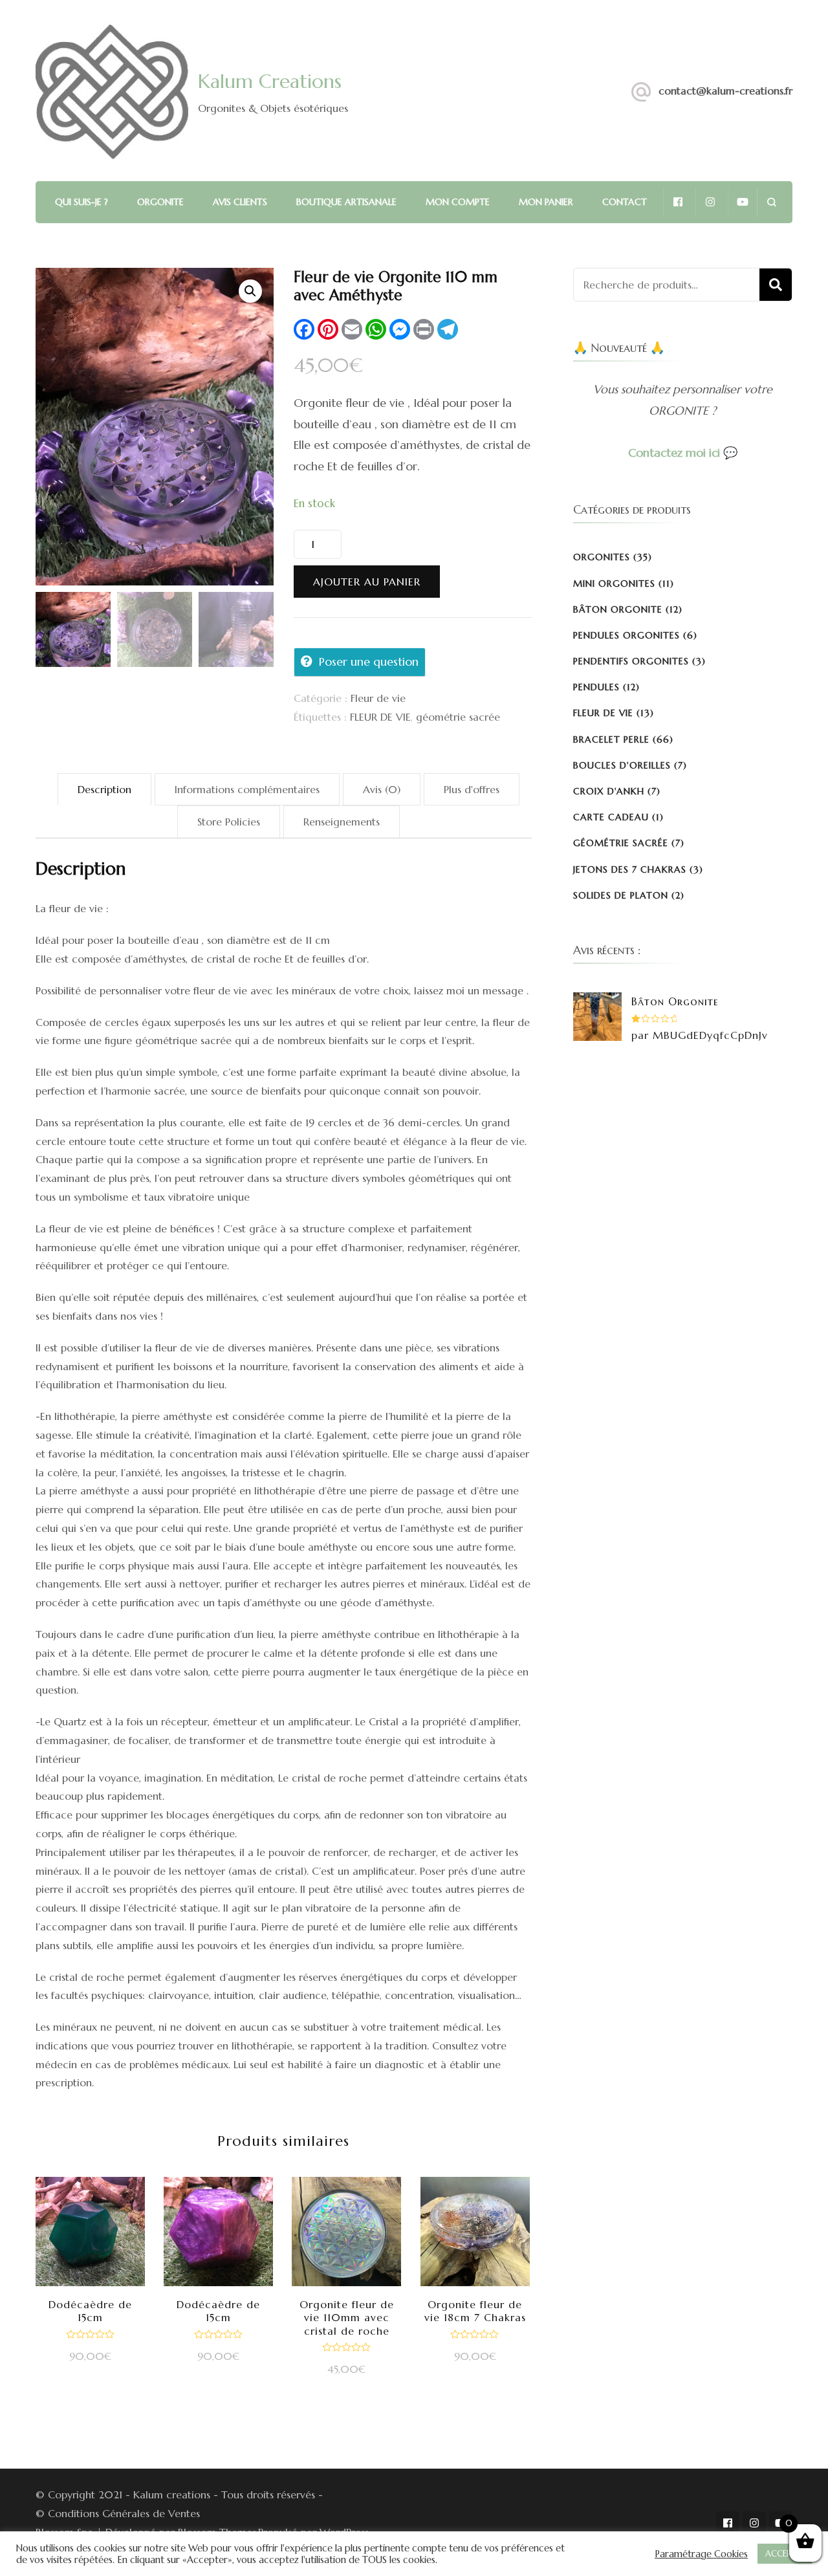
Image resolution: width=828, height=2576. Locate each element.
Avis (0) (382, 789)
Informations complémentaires (247, 789)
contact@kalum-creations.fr (725, 91)
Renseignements (342, 822)
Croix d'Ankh (609, 791)
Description (104, 789)
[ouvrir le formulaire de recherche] (771, 202)
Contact (625, 202)
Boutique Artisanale (346, 202)
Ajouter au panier (367, 582)
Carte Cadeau (611, 817)
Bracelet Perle (611, 739)
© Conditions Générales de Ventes (118, 2513)
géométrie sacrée (458, 717)
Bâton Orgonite (618, 609)
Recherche (776, 285)
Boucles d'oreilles (622, 765)
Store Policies (229, 822)
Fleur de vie (378, 698)
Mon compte (458, 202)
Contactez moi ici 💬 (683, 453)
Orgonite (160, 202)
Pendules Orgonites (626, 635)
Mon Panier (546, 202)
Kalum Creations (270, 81)
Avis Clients (240, 202)
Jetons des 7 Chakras (630, 869)
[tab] (104, 790)
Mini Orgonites (614, 584)
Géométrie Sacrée (621, 843)
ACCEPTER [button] (785, 2554)
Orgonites (602, 557)
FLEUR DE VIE (380, 717)
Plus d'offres (472, 789)
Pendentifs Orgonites (631, 661)
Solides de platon (621, 895)
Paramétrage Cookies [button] (701, 2554)
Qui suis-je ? (82, 202)
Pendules (596, 687)
